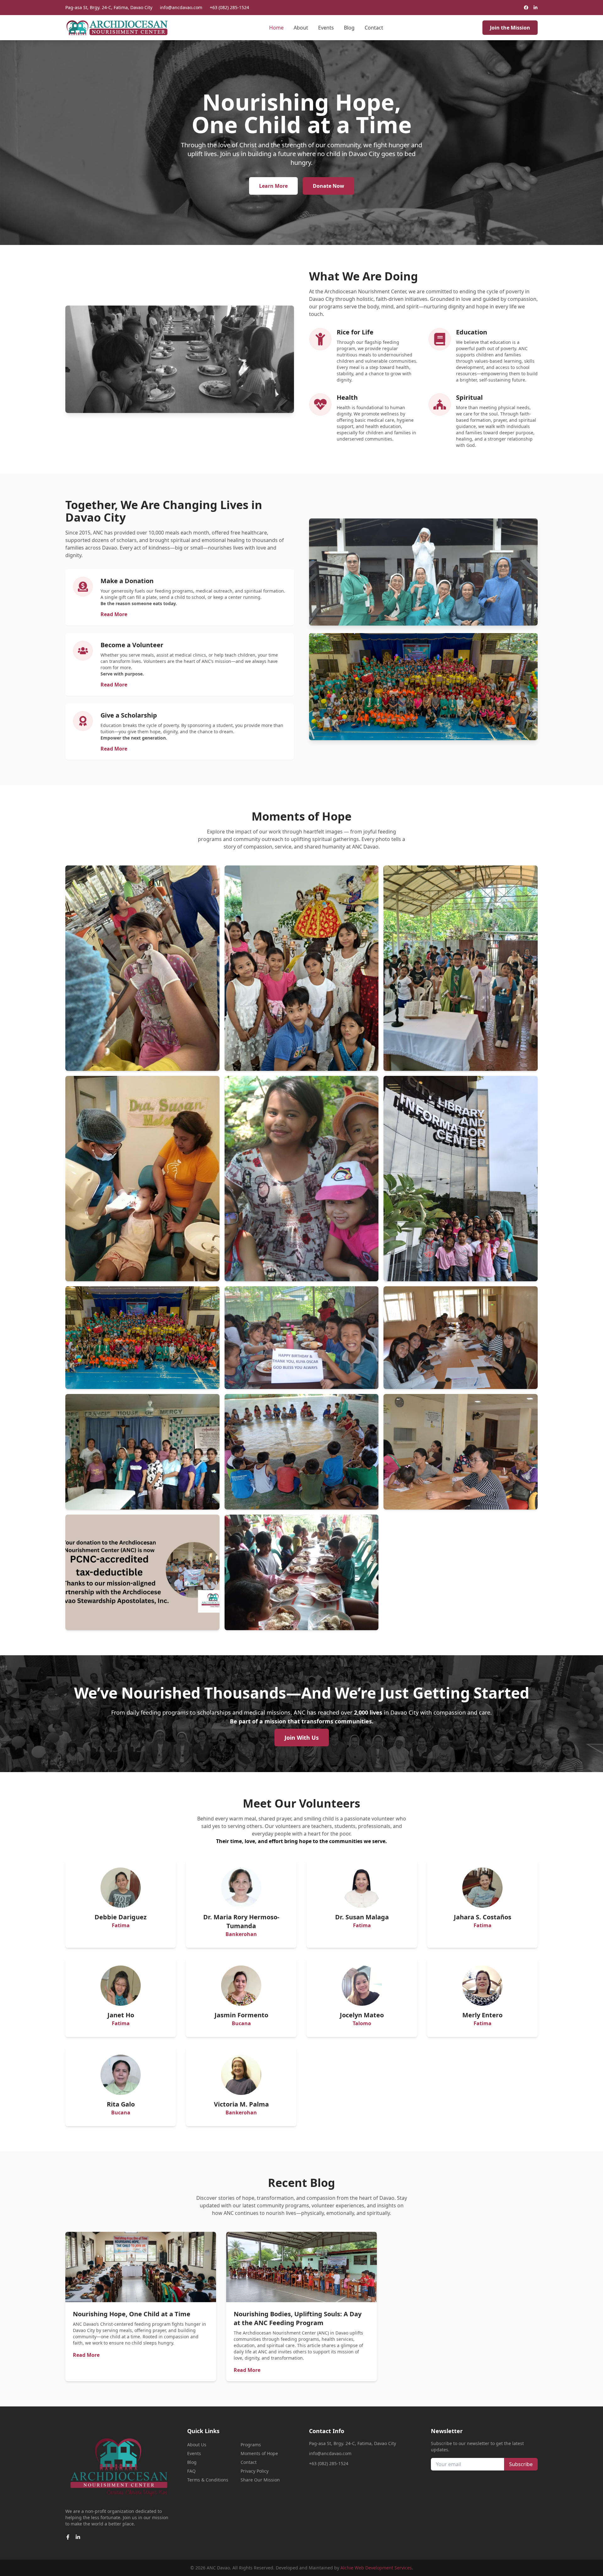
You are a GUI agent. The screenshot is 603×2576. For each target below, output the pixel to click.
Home (276, 28)
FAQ (191, 2471)
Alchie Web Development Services (376, 2568)
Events (326, 28)
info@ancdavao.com (181, 7)
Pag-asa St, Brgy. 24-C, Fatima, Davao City (109, 7)
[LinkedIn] (535, 8)
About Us (197, 2445)
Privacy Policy (255, 2471)
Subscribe (521, 2464)
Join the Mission (510, 28)
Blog (349, 28)
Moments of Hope (259, 2453)
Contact (374, 28)
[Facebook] (526, 8)
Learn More (273, 186)
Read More (114, 614)
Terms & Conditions (208, 2480)
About (301, 28)
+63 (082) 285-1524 (229, 7)
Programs (251, 2445)
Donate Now (329, 186)
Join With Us (302, 1738)
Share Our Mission (260, 2480)
